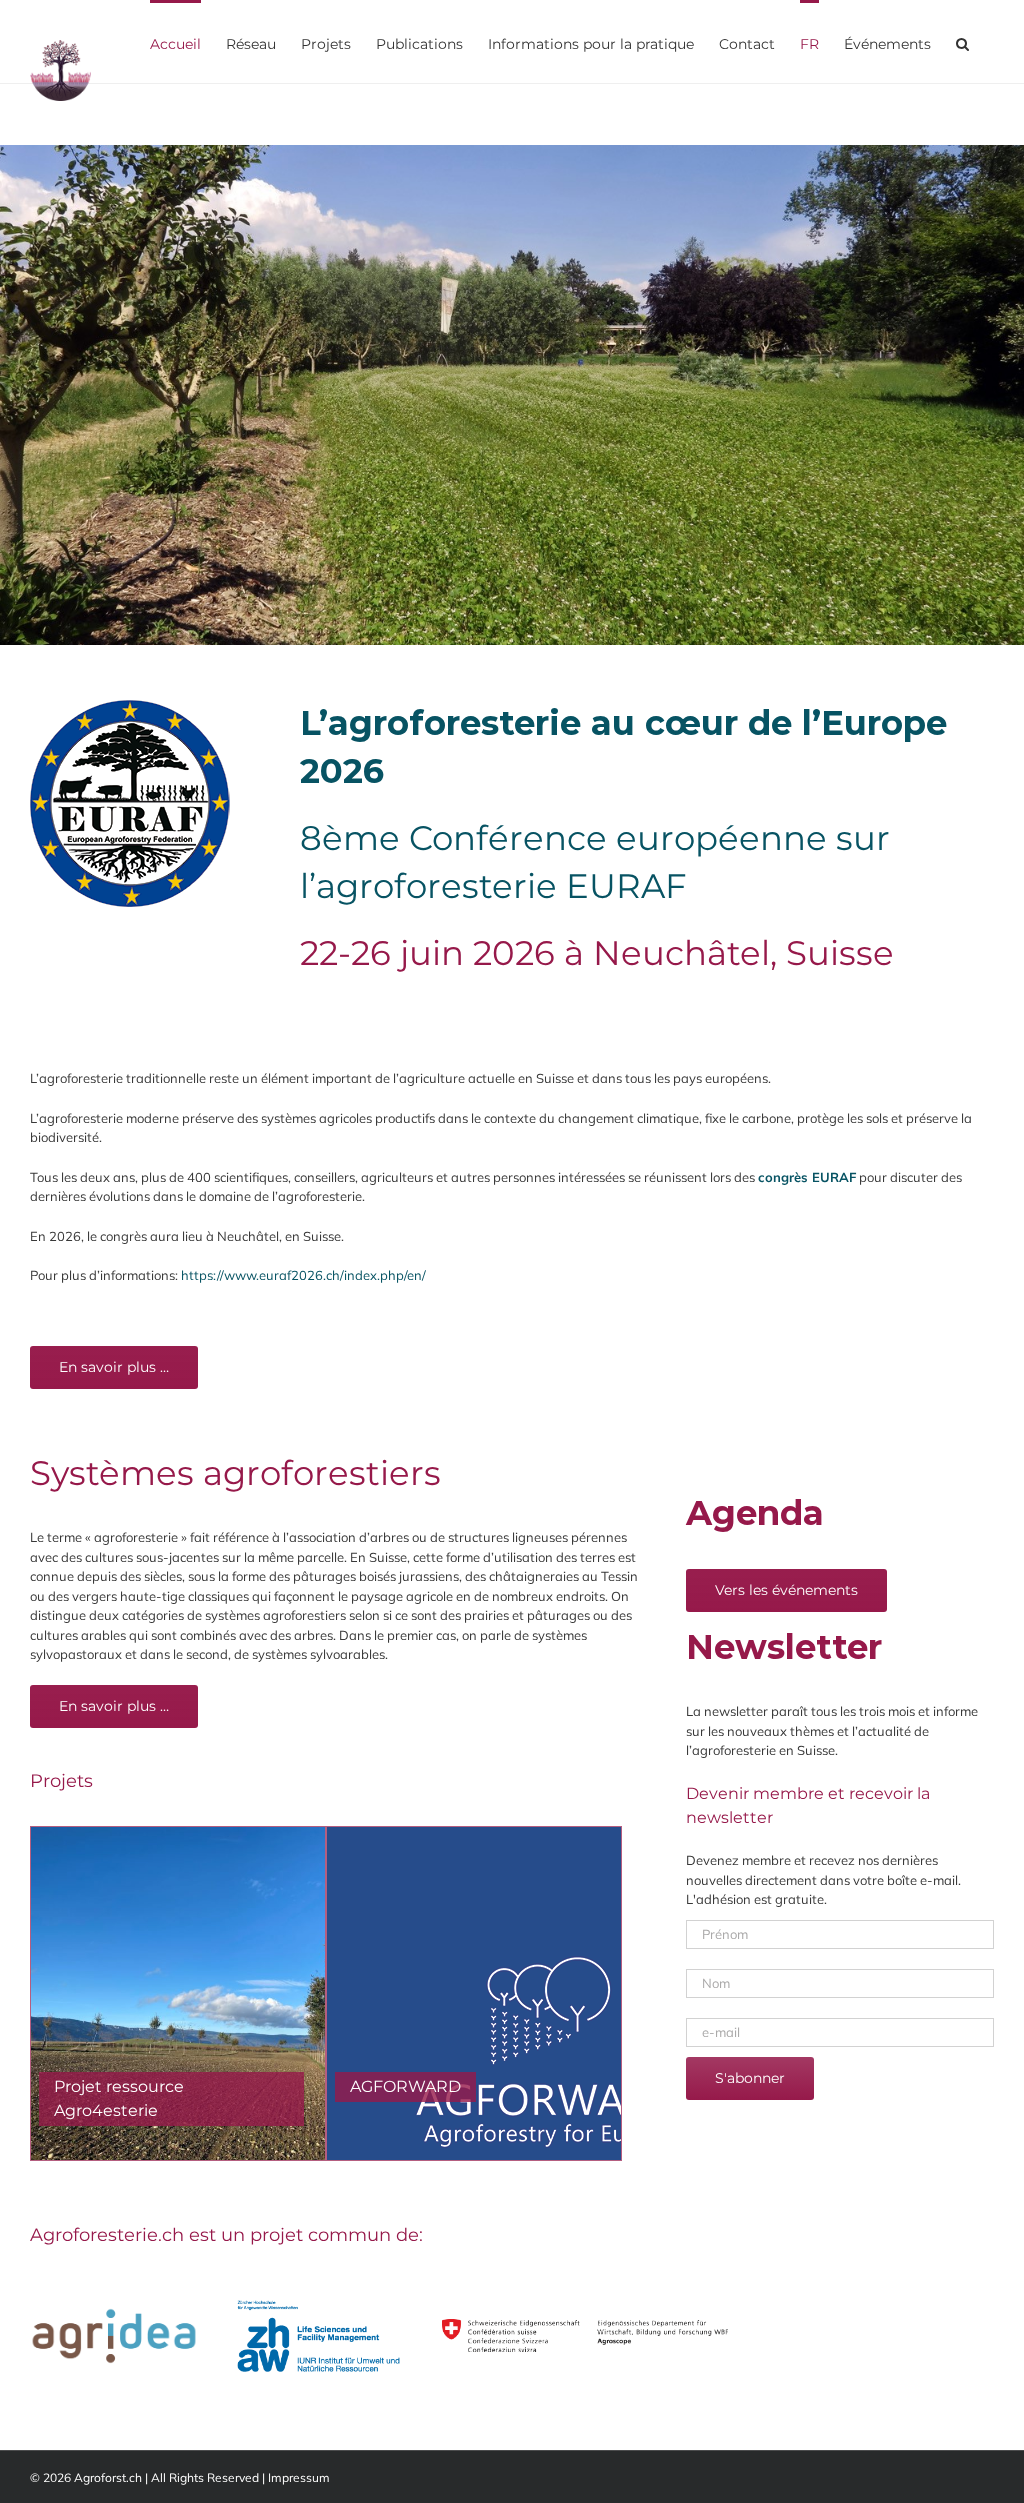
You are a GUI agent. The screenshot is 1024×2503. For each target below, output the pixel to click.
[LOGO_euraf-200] (130, 706)
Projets (61, 1781)
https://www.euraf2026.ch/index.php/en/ (303, 1275)
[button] (962, 42)
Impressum (299, 2477)
